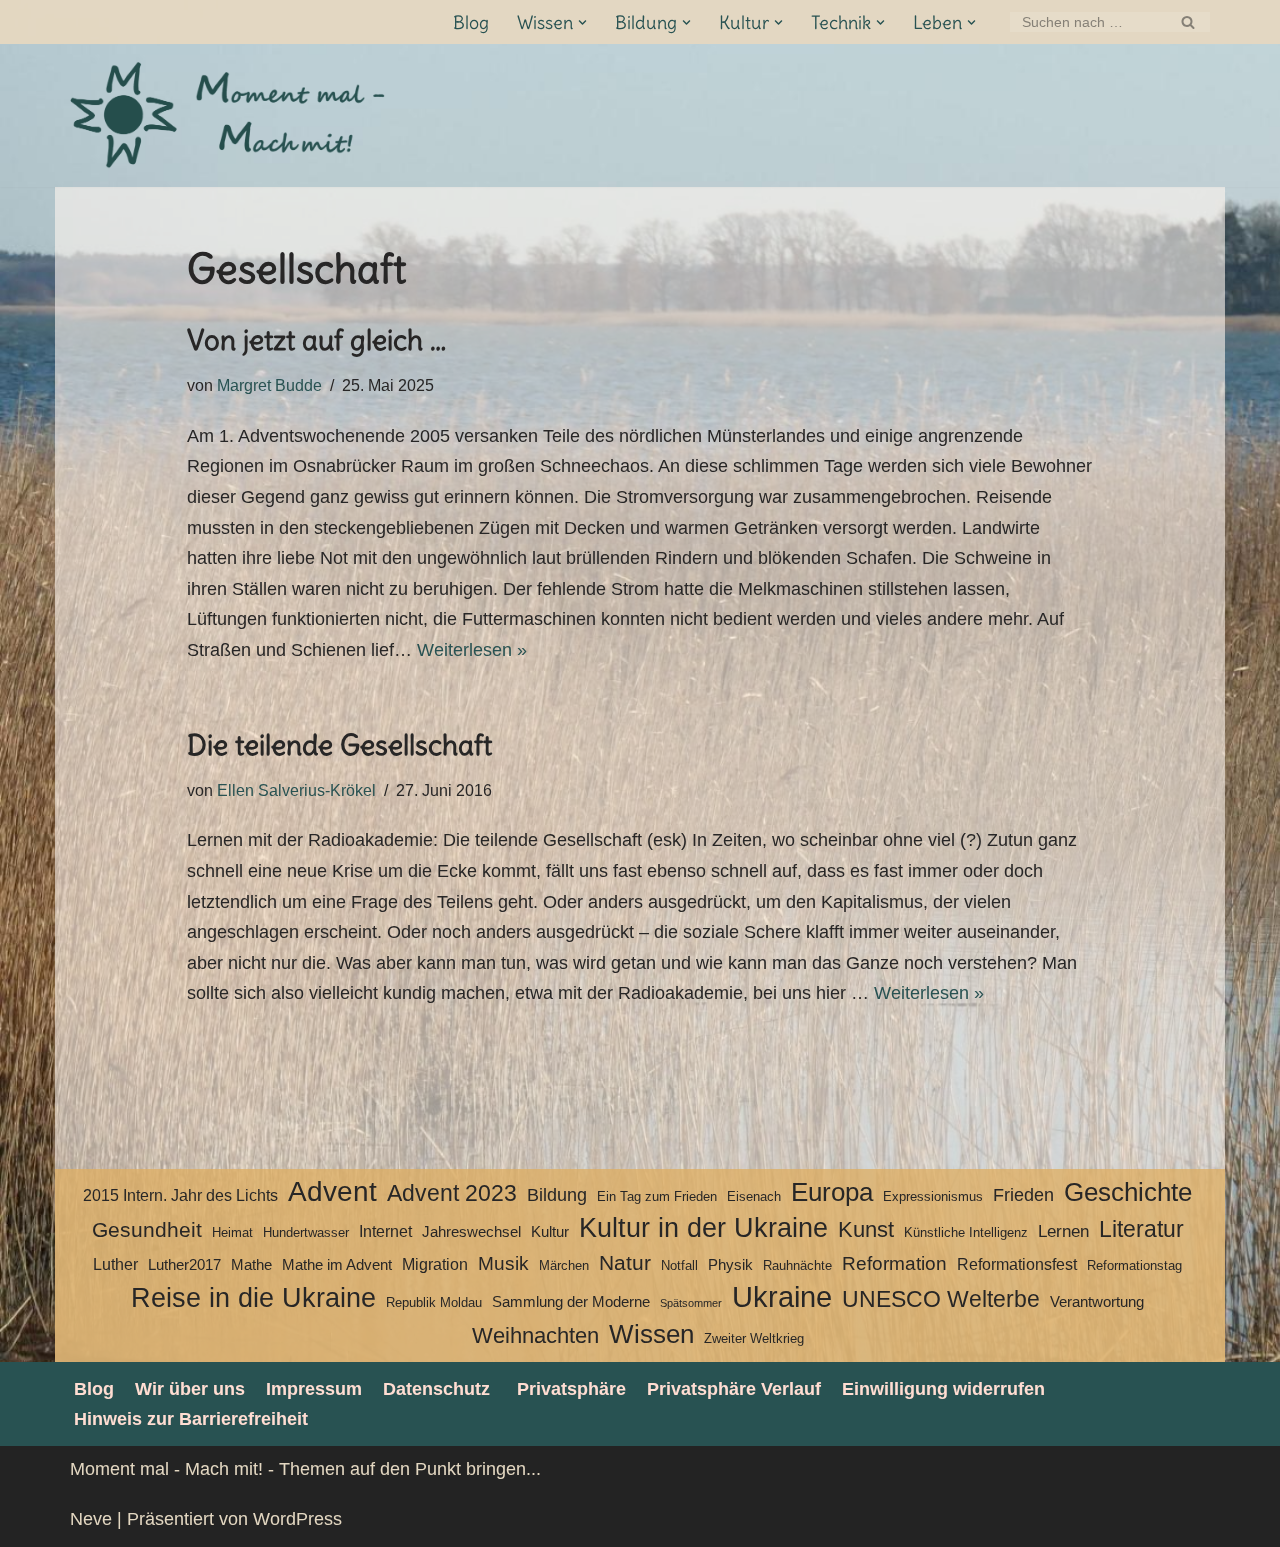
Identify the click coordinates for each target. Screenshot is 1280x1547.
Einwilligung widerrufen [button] (943, 1389)
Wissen (651, 1334)
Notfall (679, 1265)
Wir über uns (190, 1389)
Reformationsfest (1017, 1264)
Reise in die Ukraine (253, 1298)
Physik (730, 1265)
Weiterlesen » (472, 650)
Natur (625, 1263)
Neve (91, 1519)
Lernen (1063, 1231)
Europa (832, 1192)
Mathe (251, 1265)
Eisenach (754, 1196)
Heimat (232, 1232)
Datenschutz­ (436, 1389)
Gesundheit (147, 1230)
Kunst (866, 1229)
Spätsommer (691, 1303)
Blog (471, 22)
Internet (385, 1231)
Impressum (314, 1389)
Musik (503, 1263)
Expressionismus (933, 1196)
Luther (115, 1264)
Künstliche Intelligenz (966, 1232)
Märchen (564, 1265)
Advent (332, 1192)
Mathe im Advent (337, 1265)
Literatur (1141, 1229)
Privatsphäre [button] (571, 1389)
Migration (435, 1264)
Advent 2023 (452, 1193)
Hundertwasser (306, 1232)
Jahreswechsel (471, 1232)
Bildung (557, 1195)
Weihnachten (535, 1335)
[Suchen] (1187, 22)
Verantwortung (1097, 1302)
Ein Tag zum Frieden (657, 1196)
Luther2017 (184, 1265)
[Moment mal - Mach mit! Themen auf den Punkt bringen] (230, 115)
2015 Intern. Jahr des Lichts (180, 1195)
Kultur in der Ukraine (703, 1228)
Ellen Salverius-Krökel (296, 790)
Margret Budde (269, 385)
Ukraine (782, 1297)
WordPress (297, 1519)
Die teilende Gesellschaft (339, 745)
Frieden (1023, 1195)
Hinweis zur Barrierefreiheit (191, 1419)
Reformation (894, 1263)
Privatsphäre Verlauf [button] (734, 1389)
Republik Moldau (434, 1302)
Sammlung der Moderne (571, 1302)
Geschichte (1128, 1192)
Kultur (550, 1232)
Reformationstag (1134, 1265)
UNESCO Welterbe (941, 1299)
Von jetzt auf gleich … (316, 340)
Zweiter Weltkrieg (754, 1338)
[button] (582, 22)
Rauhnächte (797, 1265)
